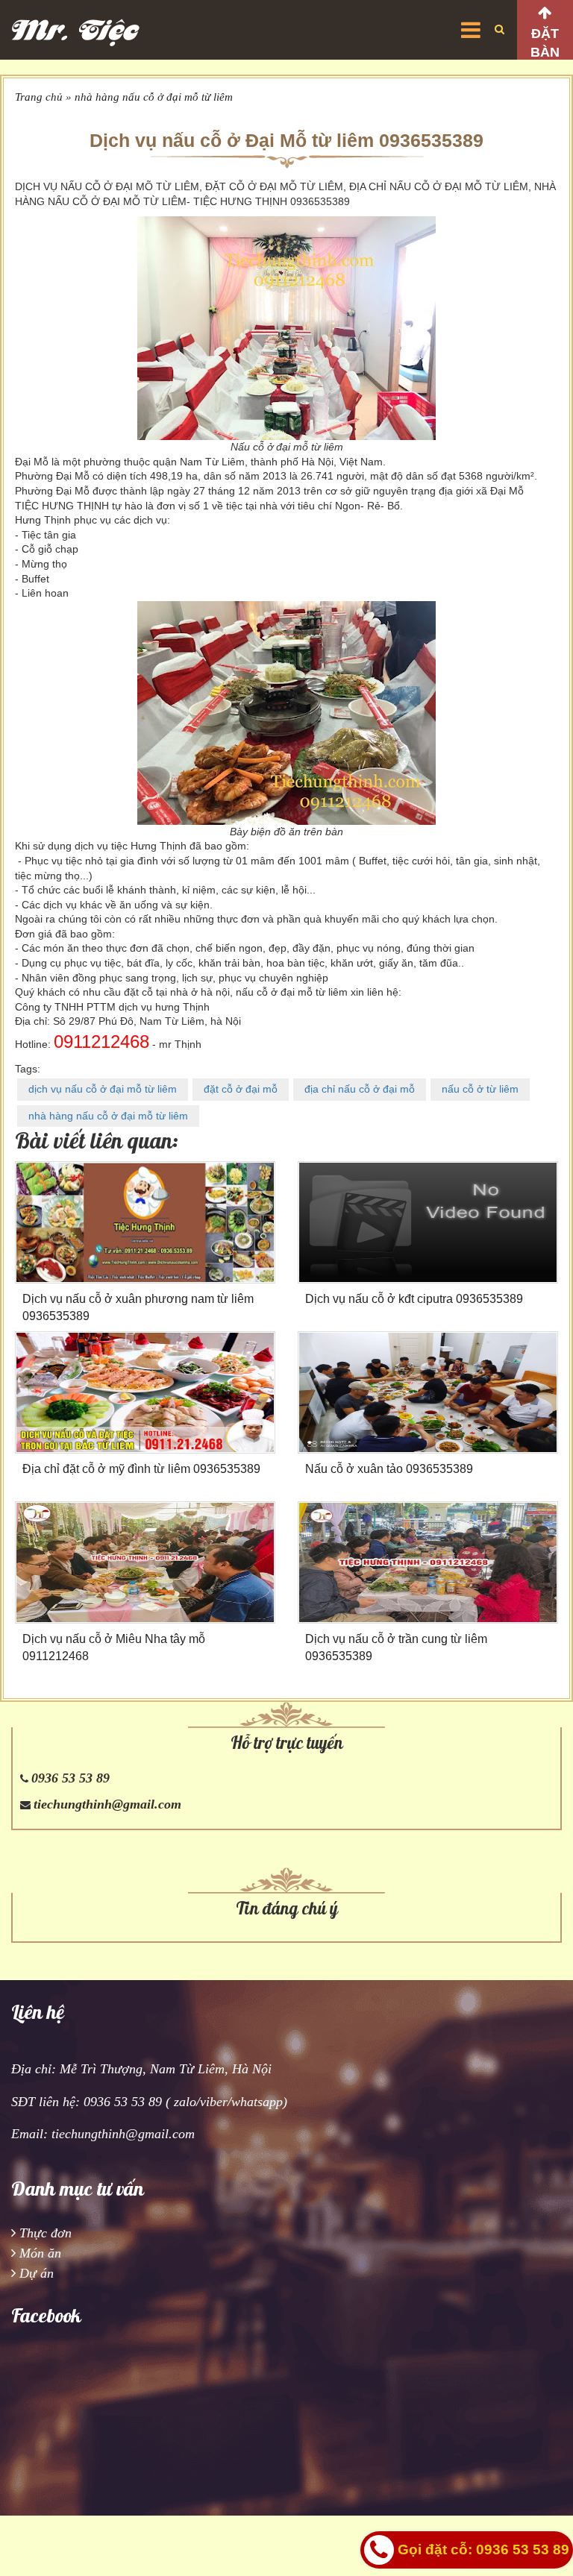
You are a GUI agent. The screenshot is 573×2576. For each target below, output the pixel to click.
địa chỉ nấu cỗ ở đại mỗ (360, 1089)
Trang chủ (39, 97)
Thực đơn (46, 2233)
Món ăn (40, 2253)
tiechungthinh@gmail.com (107, 1804)
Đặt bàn (545, 43)
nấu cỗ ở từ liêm (480, 1089)
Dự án (37, 2273)
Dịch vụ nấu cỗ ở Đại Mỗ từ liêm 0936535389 (286, 140)
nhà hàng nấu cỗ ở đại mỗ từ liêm (154, 97)
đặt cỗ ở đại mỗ (241, 1089)
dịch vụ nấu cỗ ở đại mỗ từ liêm (103, 1089)
